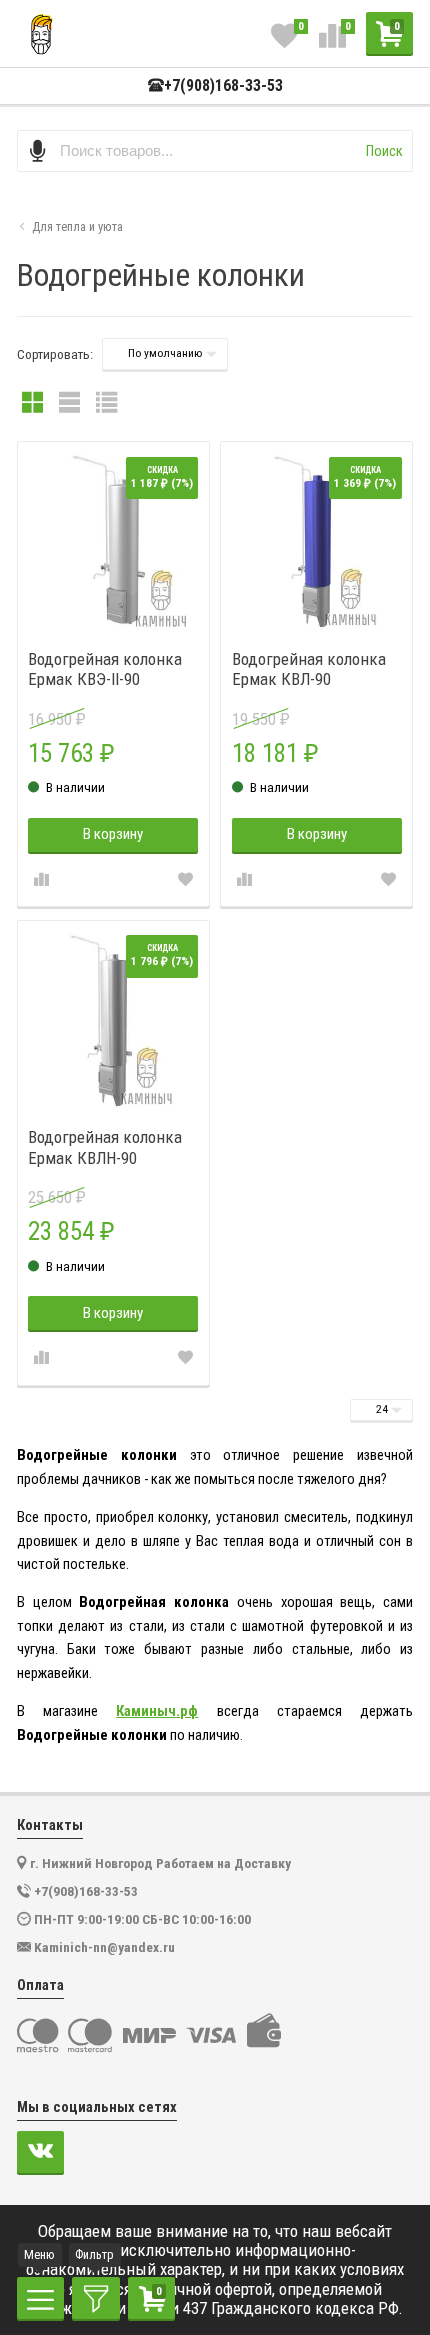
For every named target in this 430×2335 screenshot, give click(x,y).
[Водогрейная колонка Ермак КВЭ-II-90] (113, 537)
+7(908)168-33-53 (223, 86)
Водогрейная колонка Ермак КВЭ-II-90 (105, 669)
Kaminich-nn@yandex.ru (104, 1947)
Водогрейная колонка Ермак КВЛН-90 (105, 1147)
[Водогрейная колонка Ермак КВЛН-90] (113, 1016)
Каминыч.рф (157, 1711)
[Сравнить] (41, 880)
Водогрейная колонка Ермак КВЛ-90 (309, 669)
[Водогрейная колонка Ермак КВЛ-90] (316, 537)
